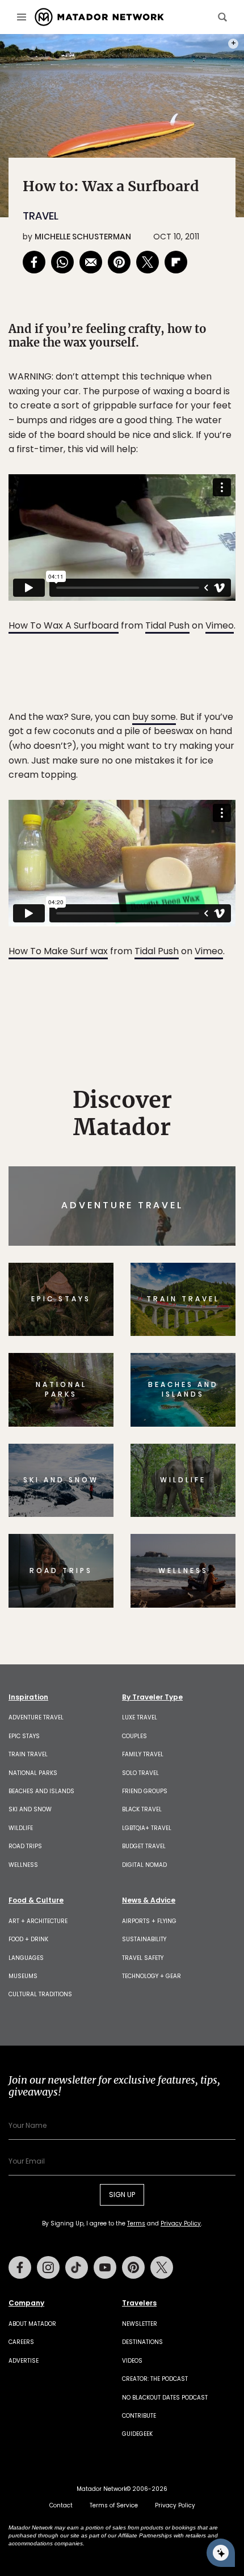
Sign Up (201, 1336)
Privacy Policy (190, 1365)
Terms (138, 1365)
